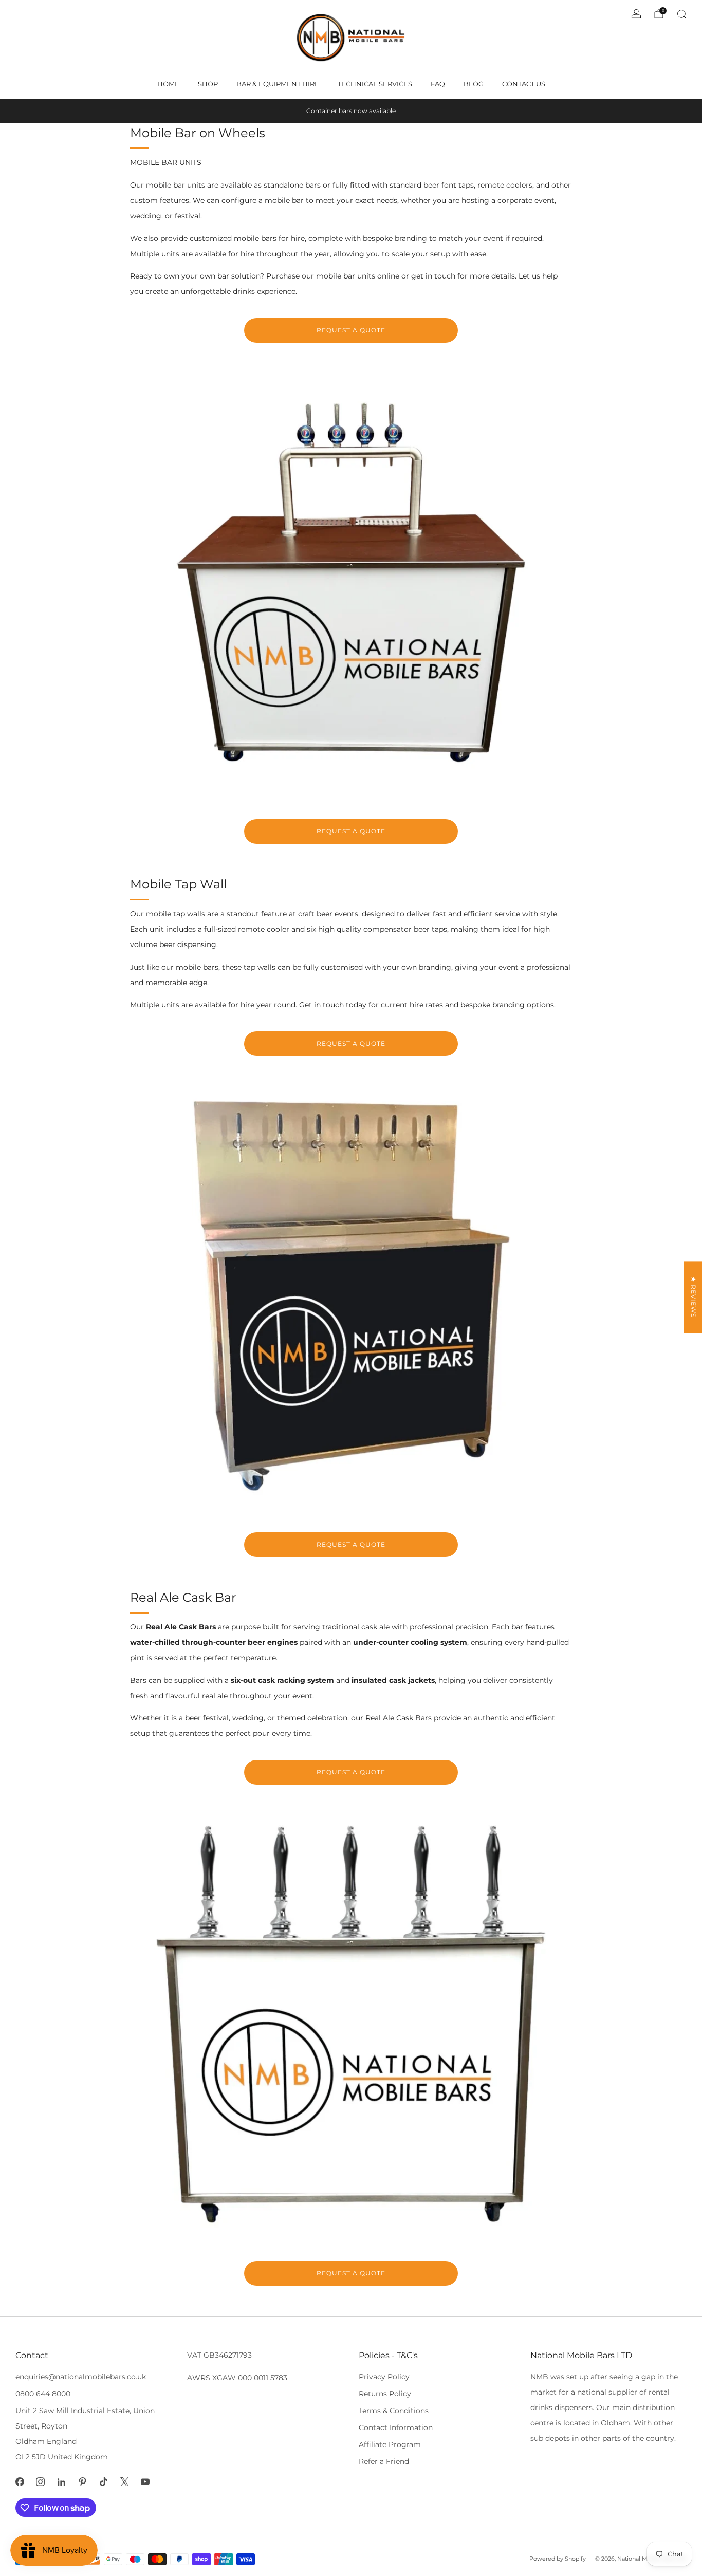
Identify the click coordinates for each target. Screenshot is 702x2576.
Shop (208, 84)
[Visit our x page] (125, 2482)
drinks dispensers (561, 2407)
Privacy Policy (384, 2377)
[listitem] (351, 111)
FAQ (438, 84)
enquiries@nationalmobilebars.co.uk (81, 2377)
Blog (474, 84)
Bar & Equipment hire (278, 84)
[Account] (636, 14)
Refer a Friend (384, 2461)
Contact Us (524, 84)
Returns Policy (385, 2394)
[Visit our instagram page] (41, 2482)
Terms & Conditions (394, 2411)
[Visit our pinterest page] (82, 2482)
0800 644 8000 (43, 2394)
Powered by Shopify (558, 2559)
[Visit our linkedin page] (61, 2482)
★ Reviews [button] (694, 1297)
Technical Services (375, 84)
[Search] (681, 14)
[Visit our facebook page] (20, 2482)
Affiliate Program (390, 2444)
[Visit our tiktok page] (104, 2482)
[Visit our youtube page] (146, 2482)
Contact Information (396, 2427)
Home (168, 84)
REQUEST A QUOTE (351, 330)
